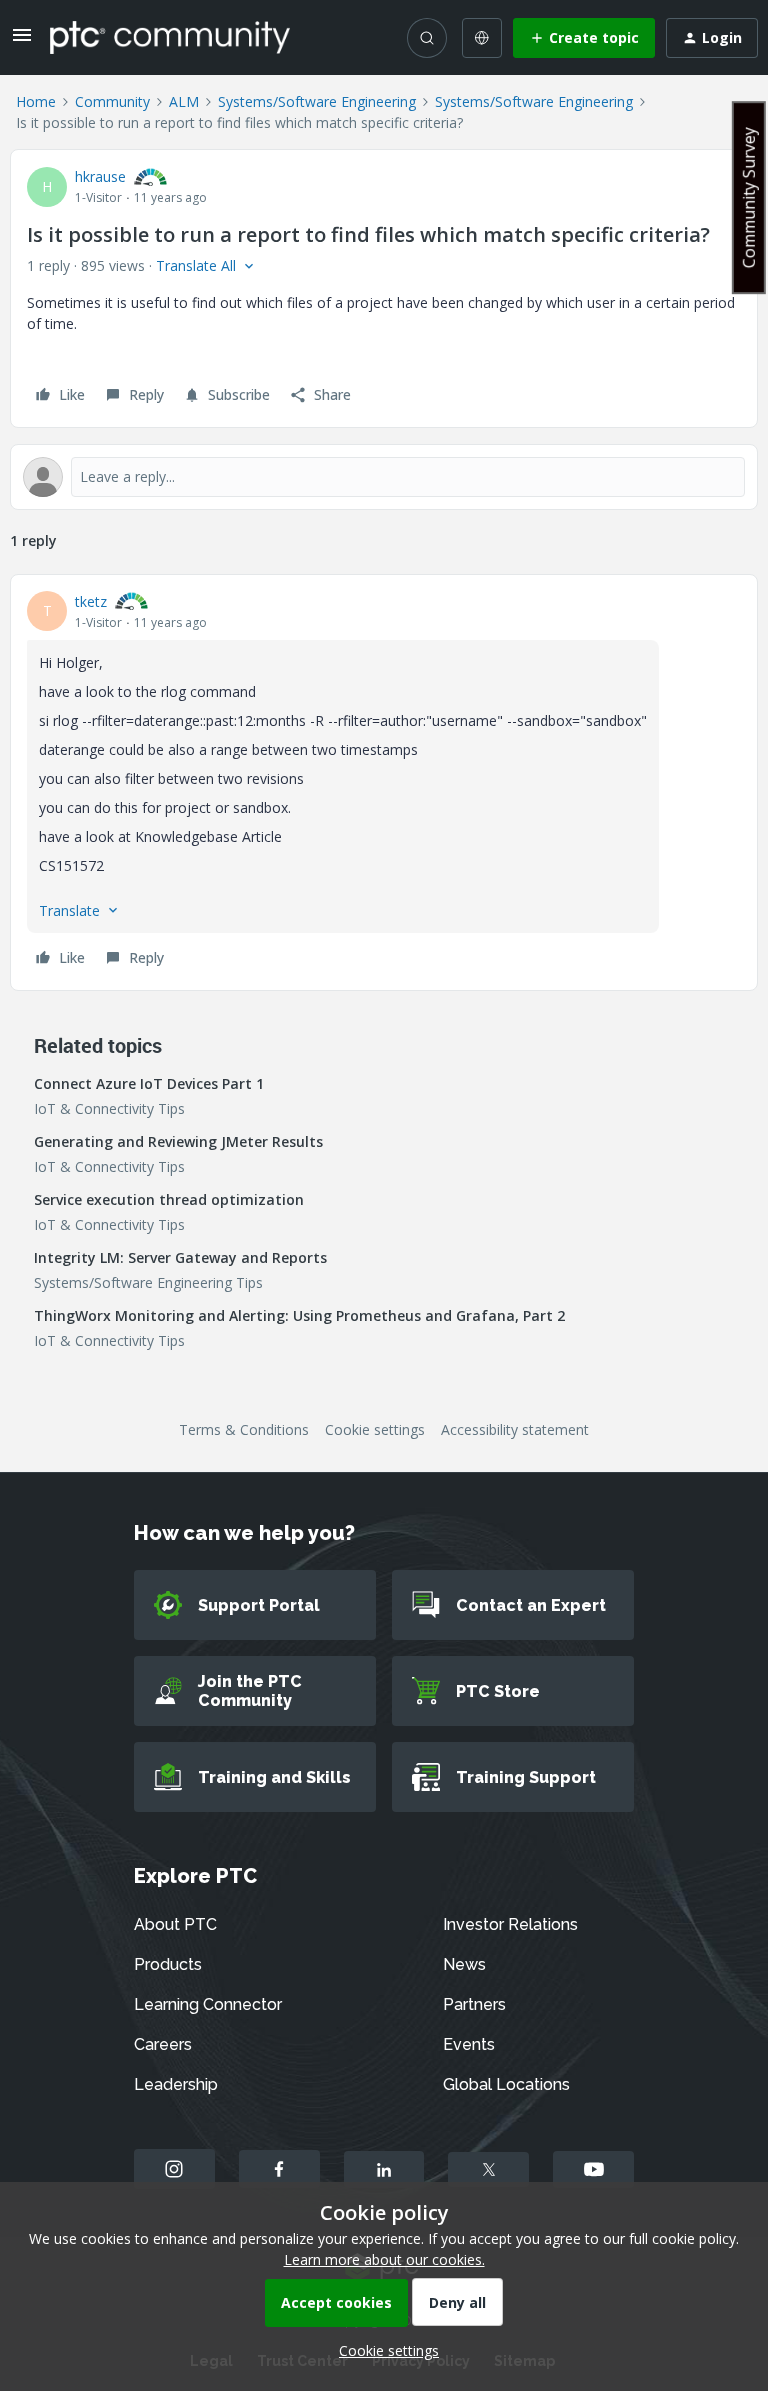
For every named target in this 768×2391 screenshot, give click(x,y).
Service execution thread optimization (169, 1199)
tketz (91, 601)
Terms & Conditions (244, 1429)
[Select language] (482, 38)
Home (36, 101)
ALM (184, 101)
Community (112, 101)
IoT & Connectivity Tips (109, 1108)
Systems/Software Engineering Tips (148, 1282)
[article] (384, 782)
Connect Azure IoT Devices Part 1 (149, 1083)
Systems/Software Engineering (317, 101)
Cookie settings (375, 1429)
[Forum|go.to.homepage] (170, 37)
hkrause (100, 176)
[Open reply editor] (384, 477)
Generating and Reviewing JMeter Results (178, 1141)
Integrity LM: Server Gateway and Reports (180, 1257)
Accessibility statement (515, 1429)
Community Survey (749, 197)
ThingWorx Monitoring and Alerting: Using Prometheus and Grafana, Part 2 (299, 1315)
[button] (22, 41)
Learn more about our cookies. (384, 2259)
